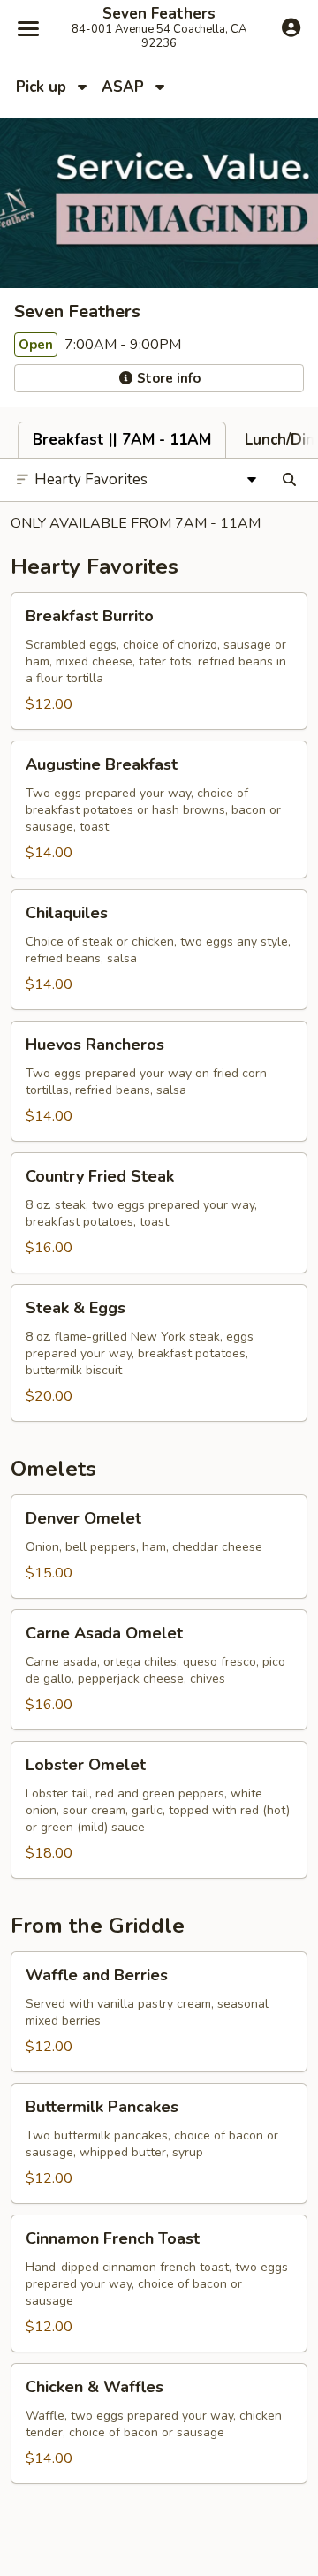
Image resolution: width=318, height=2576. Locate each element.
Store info (167, 378)
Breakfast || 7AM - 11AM (122, 440)
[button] (159, 661)
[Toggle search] (289, 480)
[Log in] (291, 27)
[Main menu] (28, 28)
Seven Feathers (159, 14)
